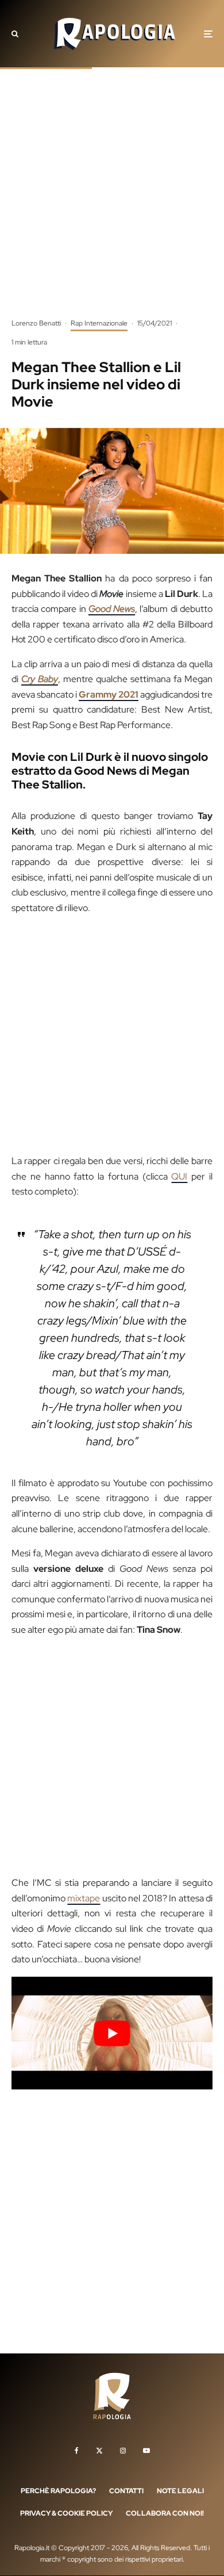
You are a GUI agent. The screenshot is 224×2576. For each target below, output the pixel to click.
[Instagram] (123, 2451)
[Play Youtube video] (112, 2033)
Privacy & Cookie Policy (66, 2514)
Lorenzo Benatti (36, 323)
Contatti (126, 2491)
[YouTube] (146, 2451)
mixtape (84, 1898)
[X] (99, 2451)
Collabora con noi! (165, 2514)
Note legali (180, 2491)
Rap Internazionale (99, 323)
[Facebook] (77, 2451)
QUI (179, 1176)
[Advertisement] (112, 201)
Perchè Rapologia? (58, 2491)
